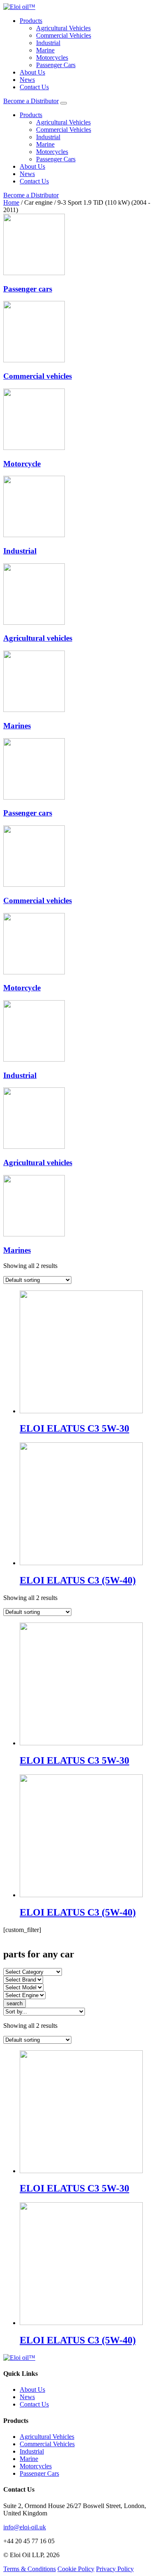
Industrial (48, 43)
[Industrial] (34, 535)
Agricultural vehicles (38, 638)
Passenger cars (28, 289)
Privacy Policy (115, 2569)
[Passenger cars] (34, 273)
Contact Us (34, 87)
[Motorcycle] (34, 448)
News (27, 80)
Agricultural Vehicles (63, 28)
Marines (17, 726)
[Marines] (34, 710)
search (15, 2003)
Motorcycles (52, 58)
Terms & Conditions (30, 2569)
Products (31, 21)
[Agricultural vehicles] (34, 623)
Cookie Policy (76, 2569)
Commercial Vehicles (64, 35)
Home (11, 202)
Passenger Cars (56, 65)
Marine (45, 50)
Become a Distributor (31, 101)
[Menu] (64, 103)
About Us (32, 72)
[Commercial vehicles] (34, 360)
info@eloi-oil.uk (25, 2527)
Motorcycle (22, 464)
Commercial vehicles (38, 376)
